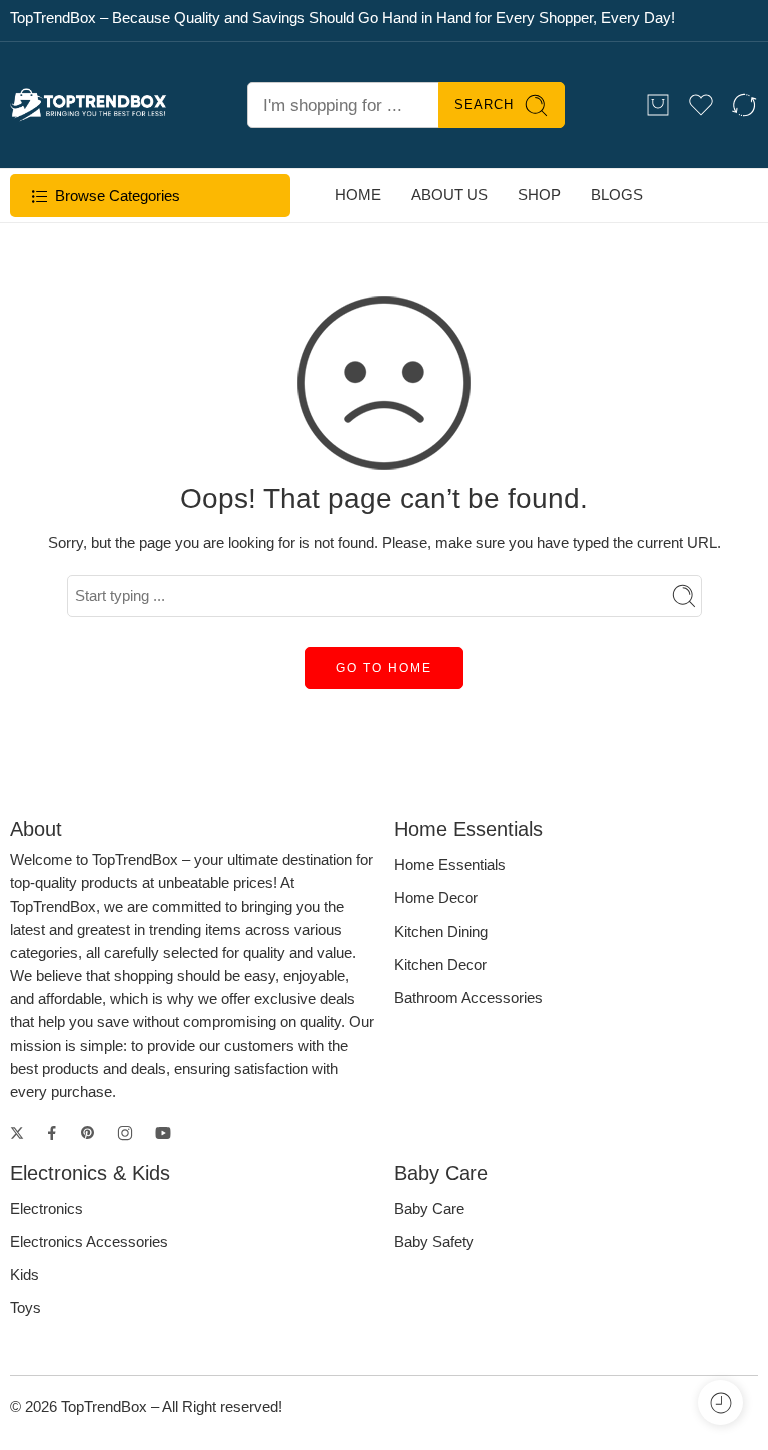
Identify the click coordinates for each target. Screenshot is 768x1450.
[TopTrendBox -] (88, 104)
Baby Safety (434, 1242)
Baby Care (429, 1209)
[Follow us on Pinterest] (88, 1133)
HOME (358, 195)
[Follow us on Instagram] (125, 1133)
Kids (24, 1275)
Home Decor (436, 898)
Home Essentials (450, 865)
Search (484, 104)
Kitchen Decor (440, 965)
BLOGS (617, 195)
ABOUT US (449, 195)
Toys (25, 1308)
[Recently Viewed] (720, 1402)
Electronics (46, 1209)
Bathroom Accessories (468, 998)
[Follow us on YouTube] (163, 1133)
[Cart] (658, 105)
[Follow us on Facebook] (52, 1133)
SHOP (539, 195)
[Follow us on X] (17, 1133)
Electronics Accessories (89, 1242)
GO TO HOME (384, 668)
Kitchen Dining (441, 932)
